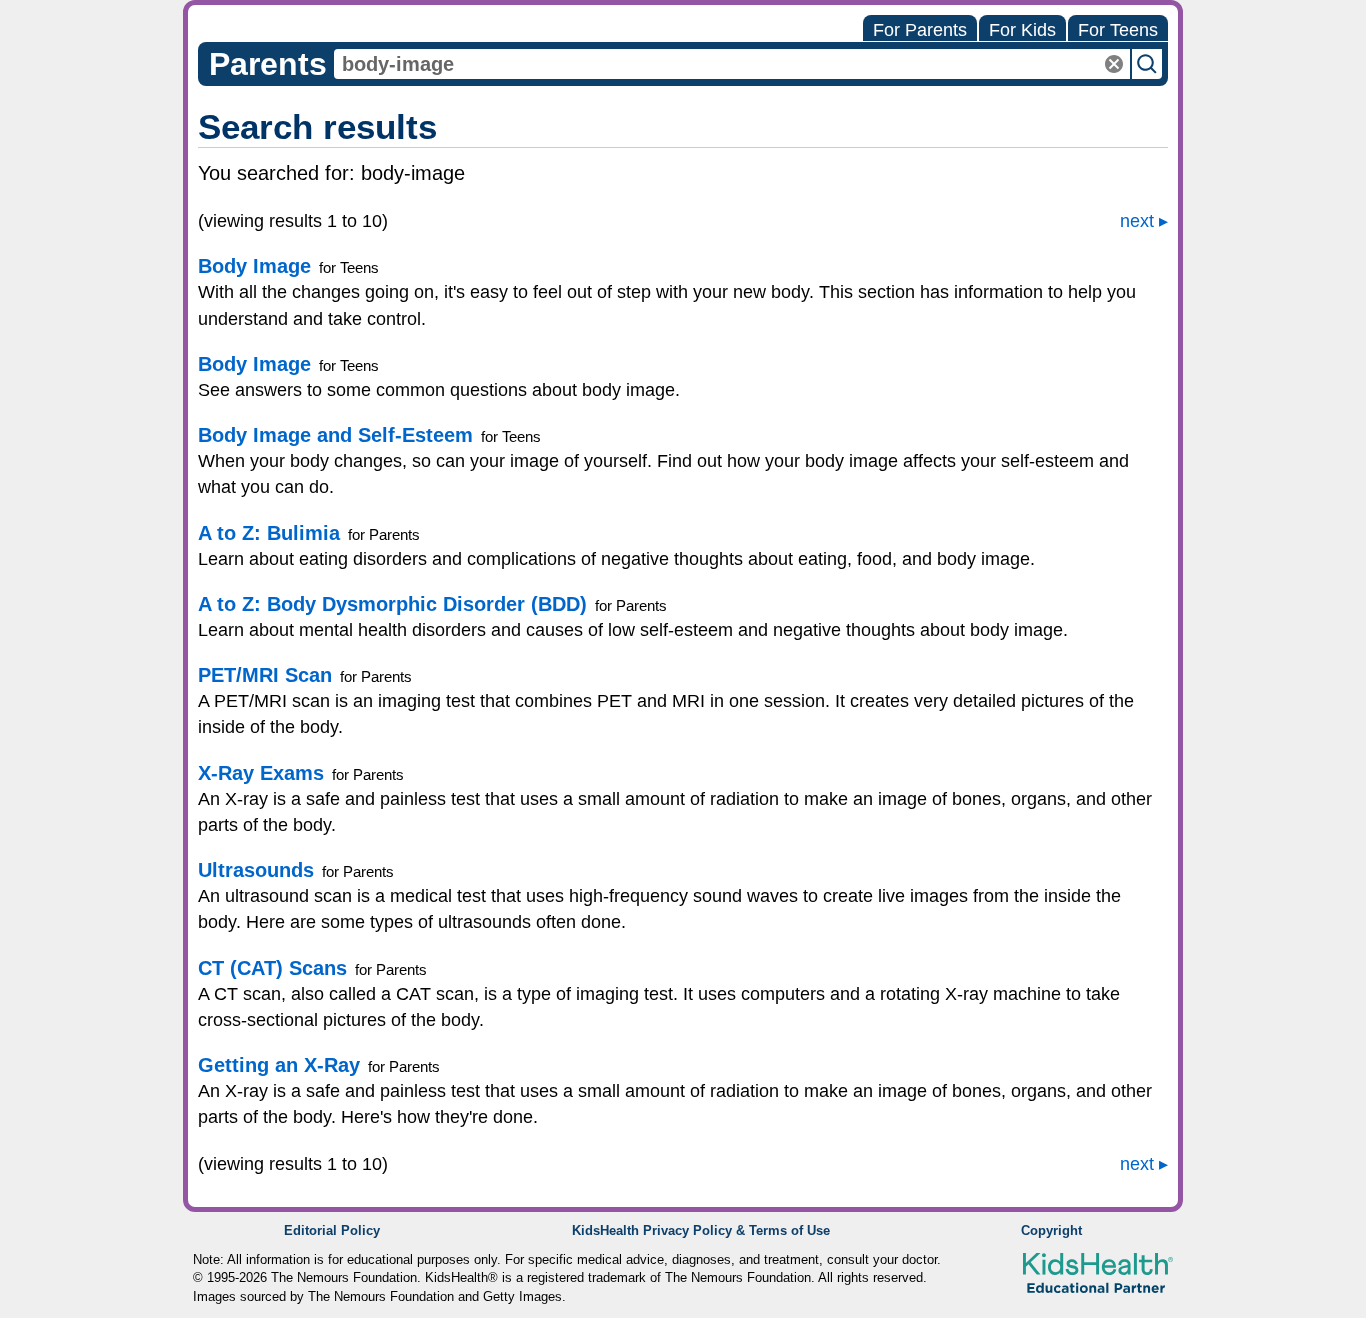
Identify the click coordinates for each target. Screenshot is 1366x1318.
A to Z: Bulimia (269, 533)
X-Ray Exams (261, 773)
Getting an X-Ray (279, 1065)
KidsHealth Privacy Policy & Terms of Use (701, 1231)
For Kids (1022, 30)
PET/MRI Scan (265, 675)
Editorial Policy (332, 1231)
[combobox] (732, 64)
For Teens (1118, 30)
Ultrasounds (256, 870)
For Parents (920, 30)
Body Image (254, 266)
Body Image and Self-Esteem (335, 435)
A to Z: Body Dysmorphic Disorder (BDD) (392, 604)
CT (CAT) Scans (272, 968)
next (1137, 221)
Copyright (1051, 1231)
